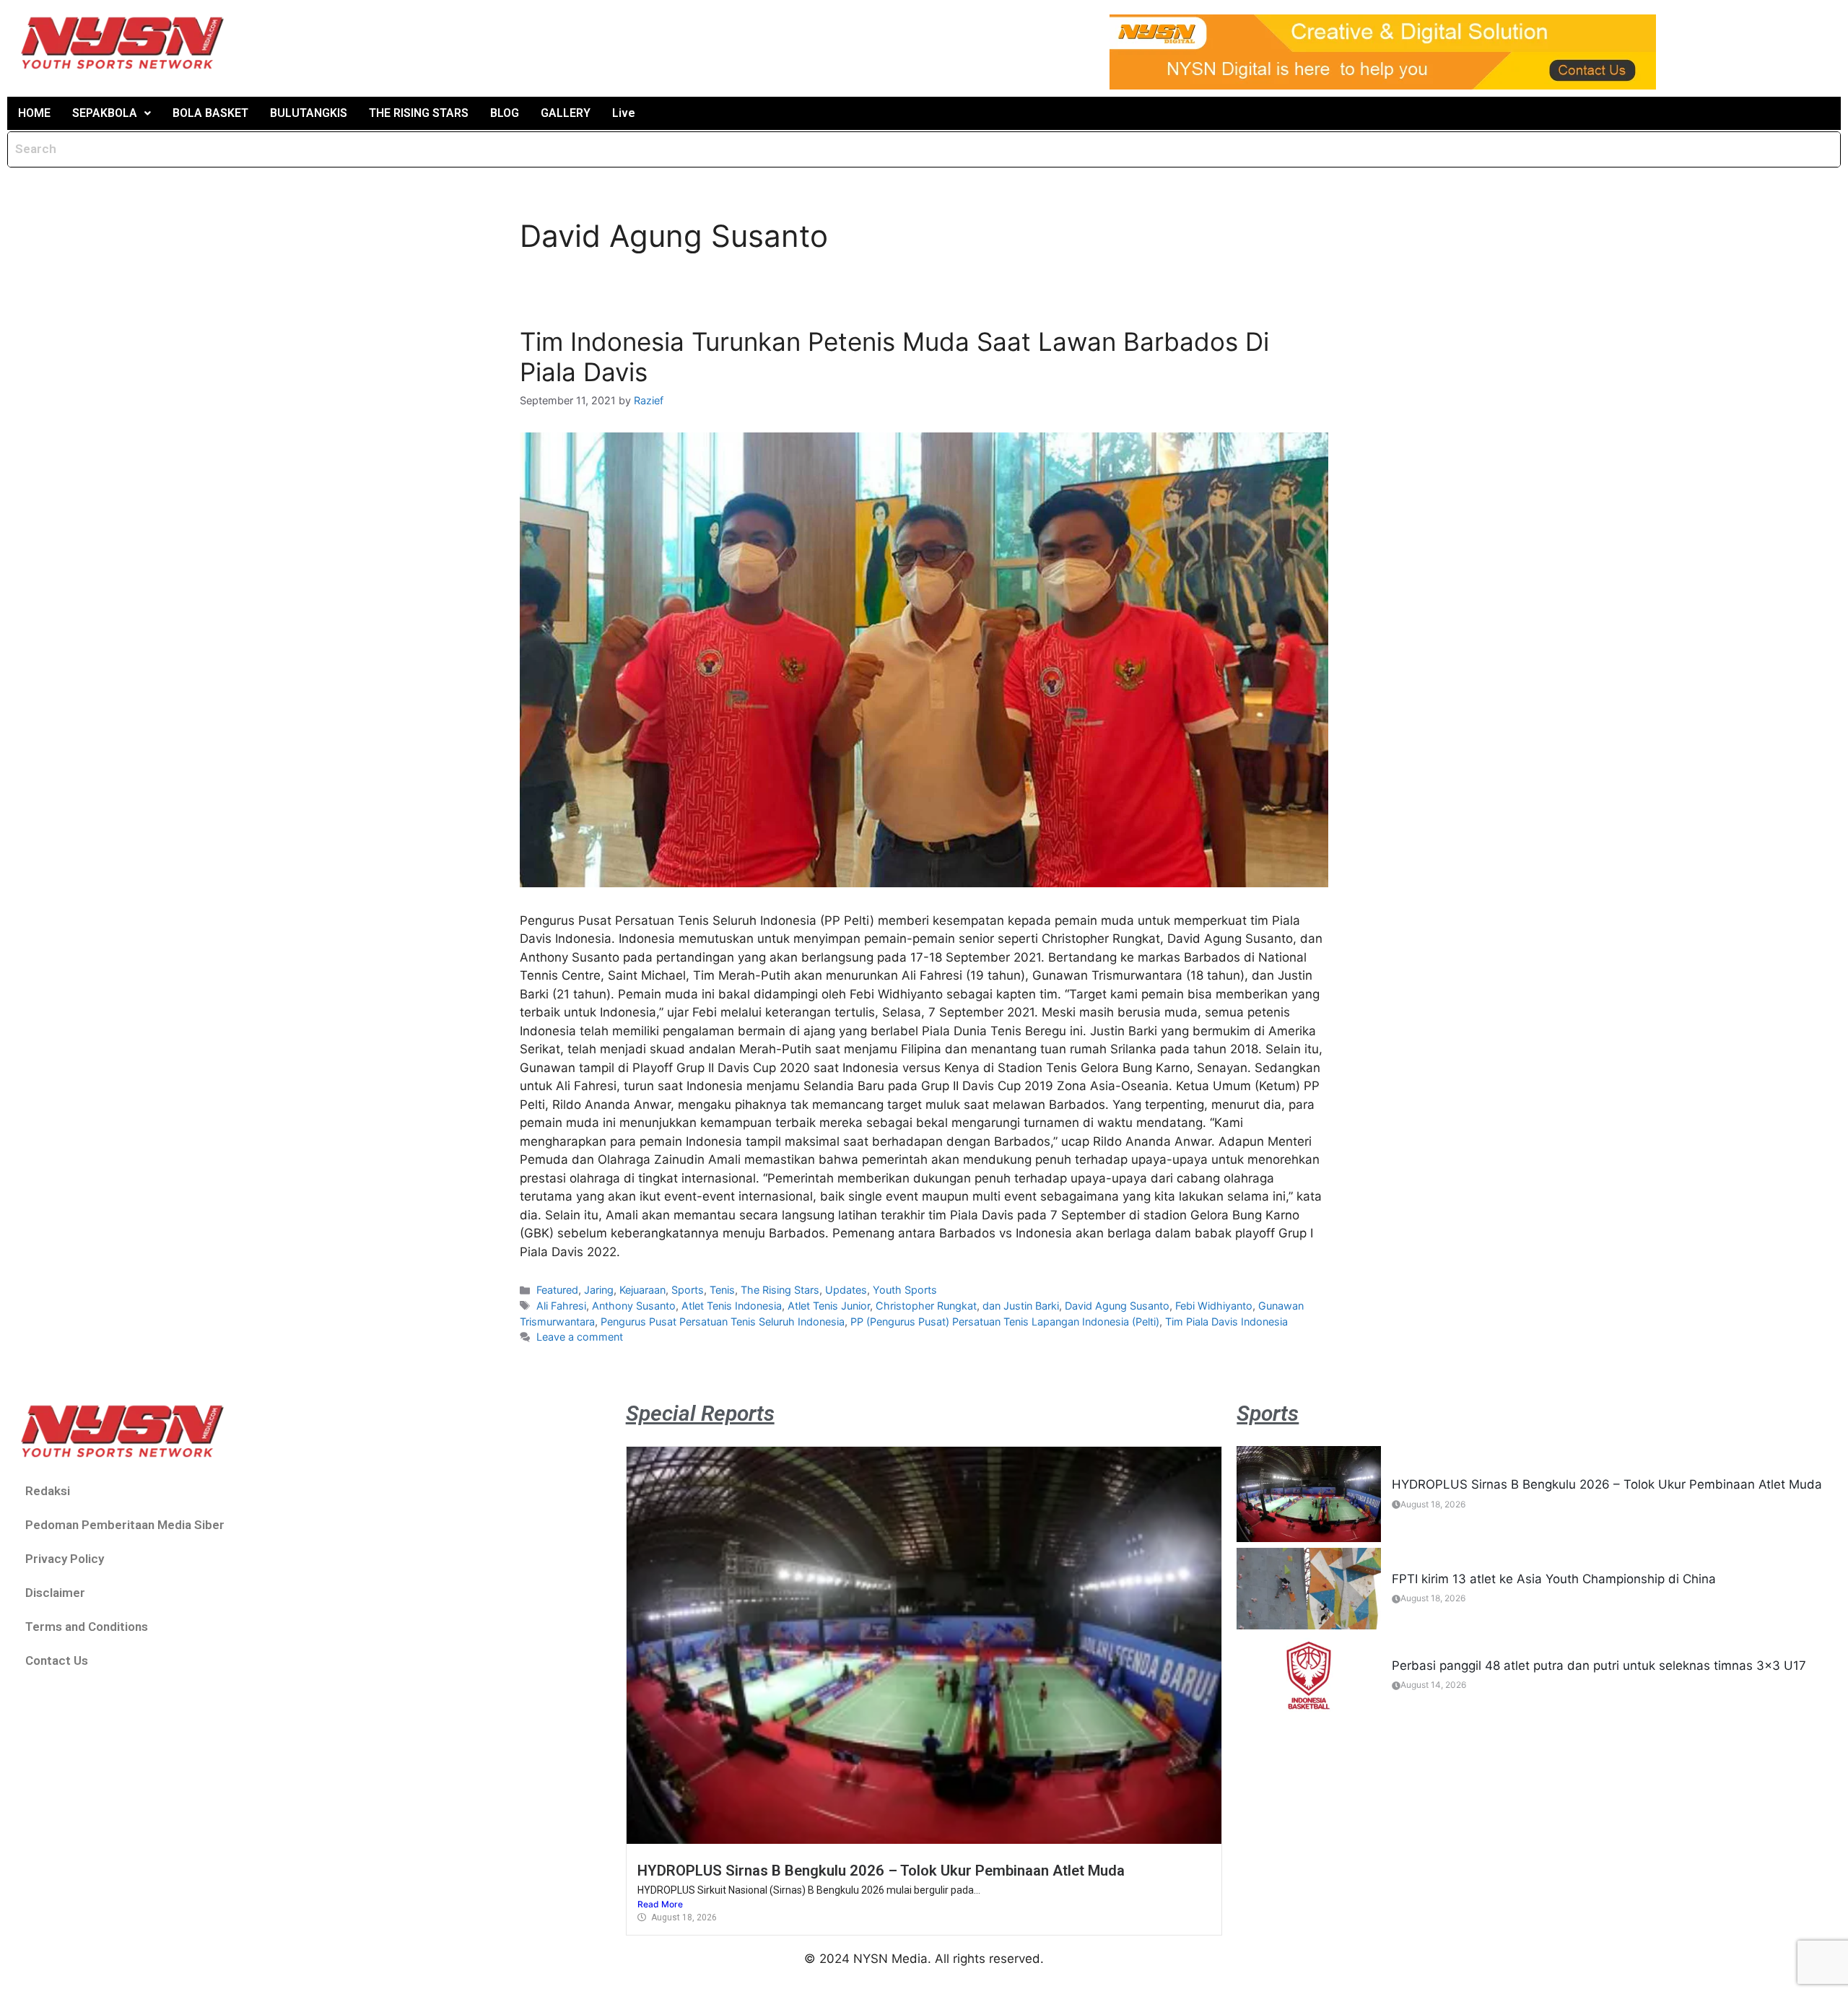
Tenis (722, 1290)
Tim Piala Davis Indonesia (1226, 1322)
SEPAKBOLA (105, 113)
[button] (112, 113)
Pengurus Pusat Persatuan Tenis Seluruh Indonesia (723, 1322)
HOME (34, 113)
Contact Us (57, 1660)
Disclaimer (55, 1593)
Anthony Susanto (634, 1306)
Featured (557, 1290)
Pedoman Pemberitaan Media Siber (125, 1525)
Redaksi (48, 1491)
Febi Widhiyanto (1214, 1306)
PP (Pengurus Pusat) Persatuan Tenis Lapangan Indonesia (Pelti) (1005, 1322)
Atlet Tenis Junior (829, 1306)
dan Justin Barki (1021, 1306)
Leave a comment (580, 1337)
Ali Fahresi (561, 1306)
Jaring (599, 1290)
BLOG (505, 113)
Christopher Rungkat (926, 1306)
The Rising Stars (780, 1290)
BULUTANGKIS (309, 113)
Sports (688, 1290)
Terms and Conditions (87, 1627)
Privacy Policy (65, 1559)
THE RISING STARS (419, 113)
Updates (846, 1290)
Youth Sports (905, 1290)
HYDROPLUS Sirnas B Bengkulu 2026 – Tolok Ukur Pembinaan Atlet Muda (881, 1871)
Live (624, 113)
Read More (660, 1904)
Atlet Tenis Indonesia (732, 1306)
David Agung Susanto (1117, 1306)
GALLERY (566, 113)
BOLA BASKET (210, 113)
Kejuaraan (642, 1290)
